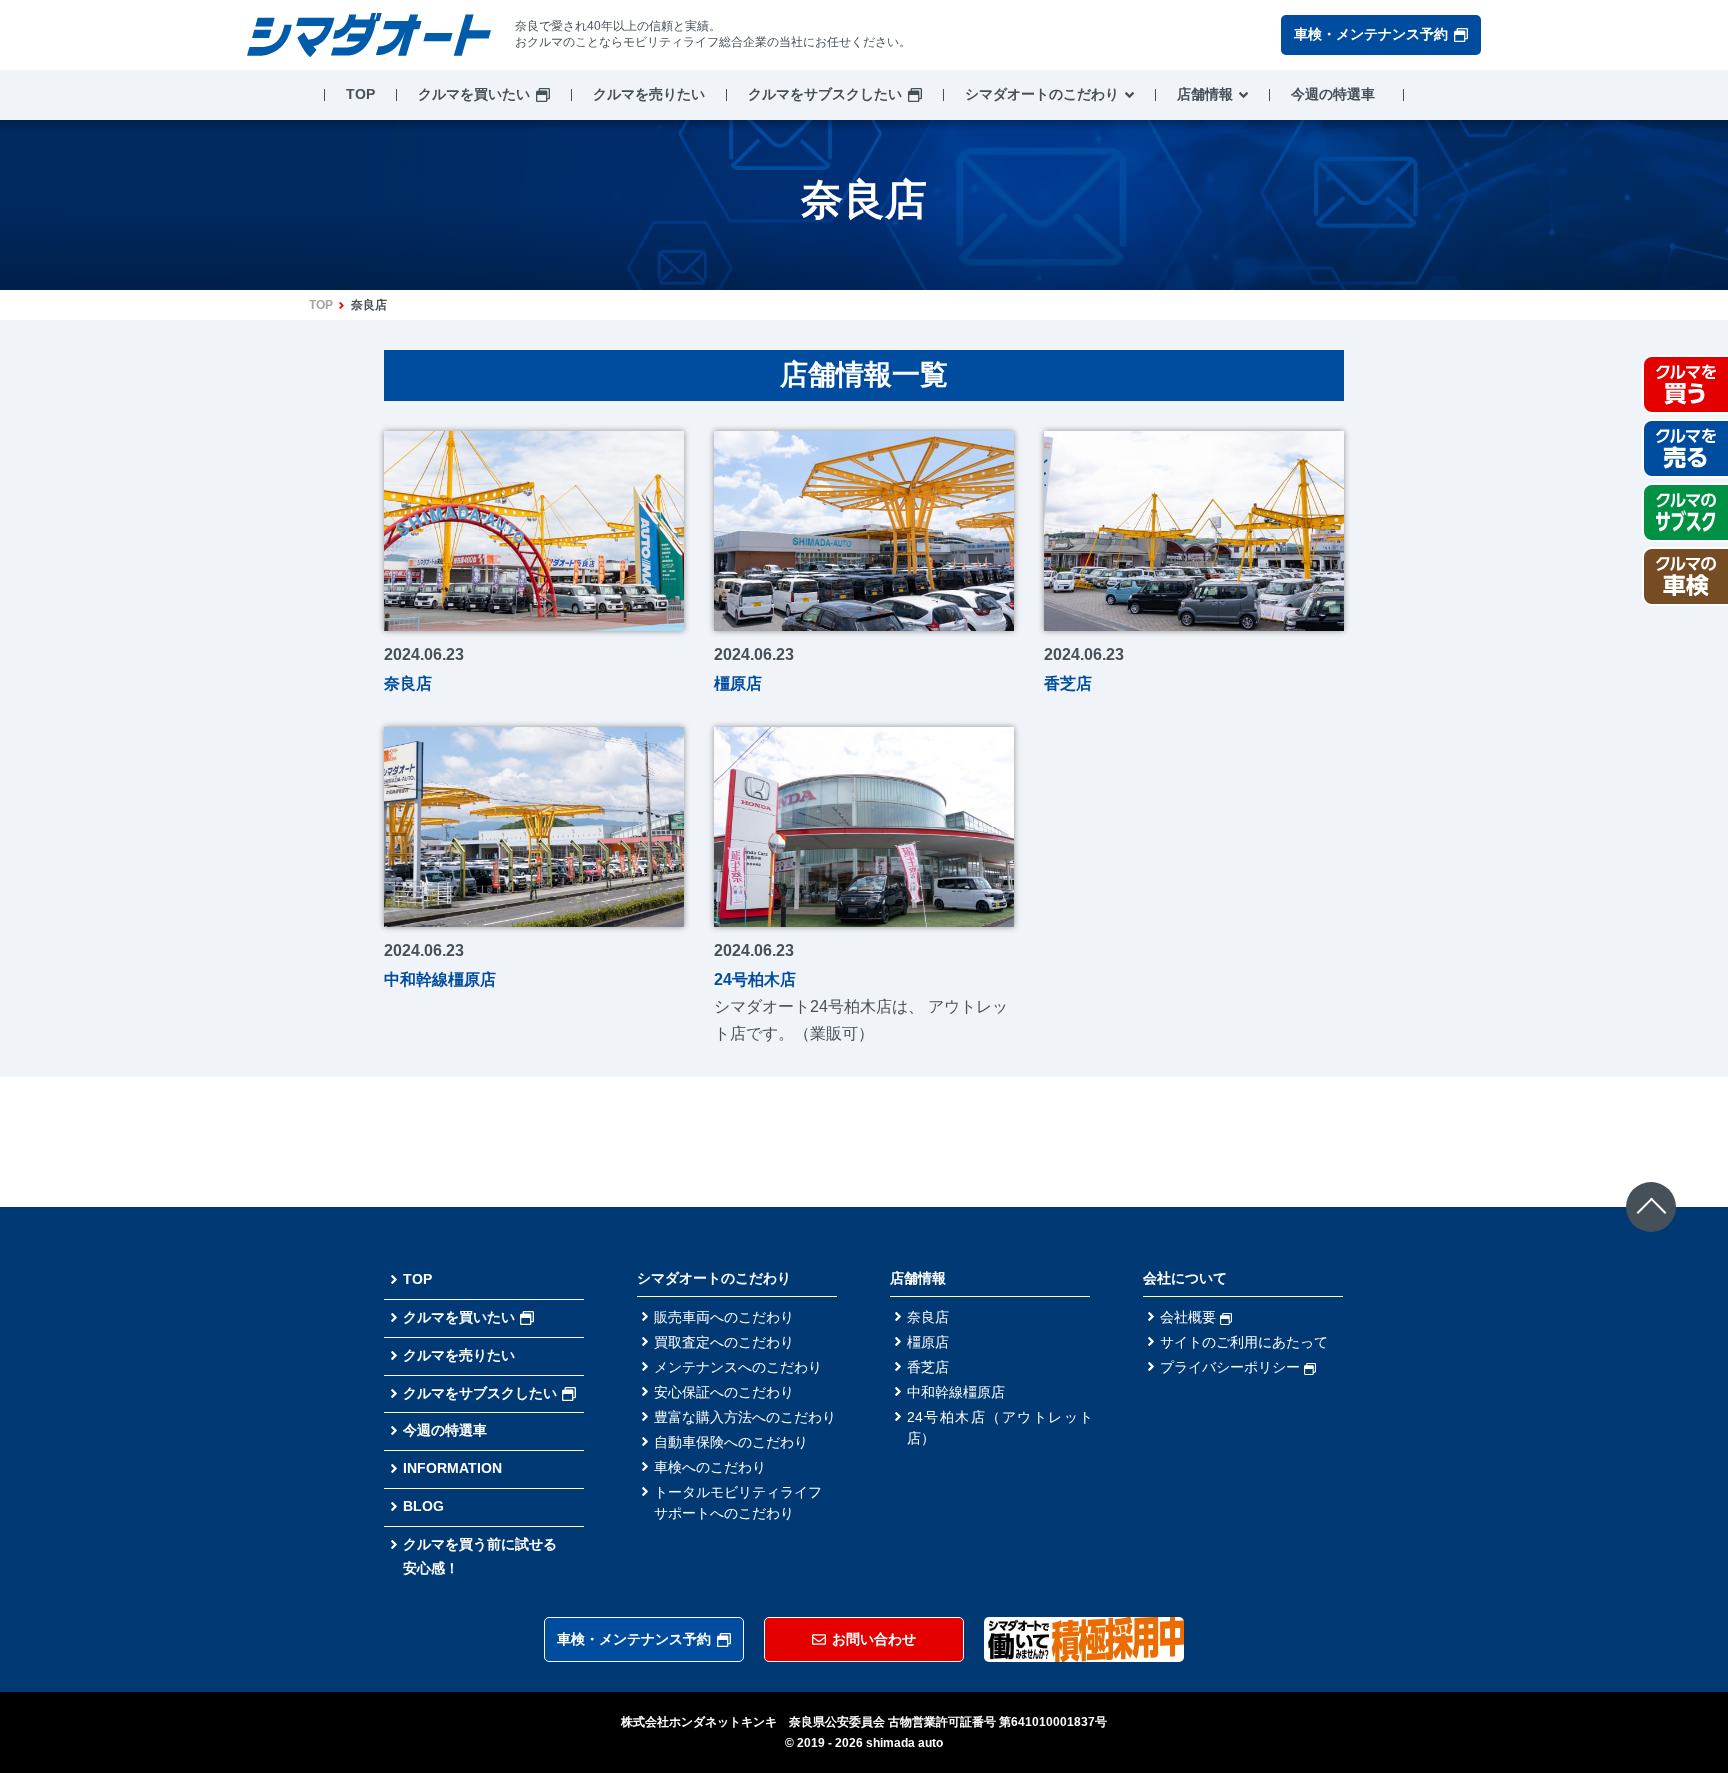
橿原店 (928, 1342)
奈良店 (928, 1317)
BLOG (423, 1506)
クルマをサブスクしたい (825, 94)
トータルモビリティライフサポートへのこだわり (738, 1502)
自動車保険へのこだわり (731, 1442)
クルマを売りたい (649, 94)
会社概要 (1190, 1317)
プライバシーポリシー (1232, 1367)
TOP (360, 94)
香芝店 (928, 1367)
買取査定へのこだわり (724, 1342)
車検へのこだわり (710, 1467)
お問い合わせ (874, 1639)
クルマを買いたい (474, 94)
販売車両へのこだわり (724, 1317)
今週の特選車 (1333, 94)
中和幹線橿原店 (956, 1392)
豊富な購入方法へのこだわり (745, 1417)
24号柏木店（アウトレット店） (1000, 1427)
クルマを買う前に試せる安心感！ (480, 1556)
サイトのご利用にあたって (1244, 1342)
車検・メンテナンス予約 (1371, 34)
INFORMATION (452, 1468)
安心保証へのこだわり (724, 1392)
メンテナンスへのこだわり (738, 1367)
